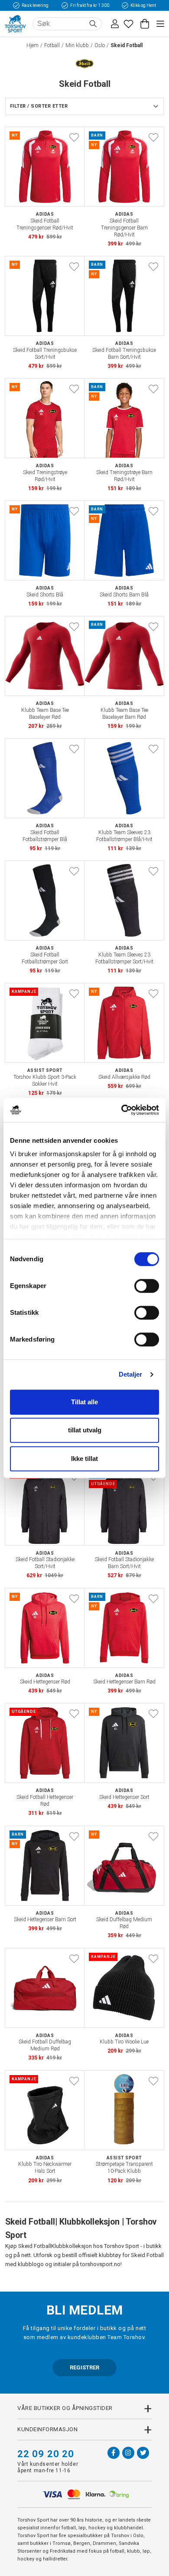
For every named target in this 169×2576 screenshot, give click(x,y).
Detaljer (131, 1374)
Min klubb (77, 45)
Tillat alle (84, 1402)
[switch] (147, 1286)
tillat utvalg (85, 1430)
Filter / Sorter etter (39, 106)
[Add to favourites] (74, 137)
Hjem (32, 45)
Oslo (100, 45)
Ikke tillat (84, 1459)
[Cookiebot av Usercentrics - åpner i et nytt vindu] (122, 1110)
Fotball (52, 45)
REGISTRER (84, 2367)
